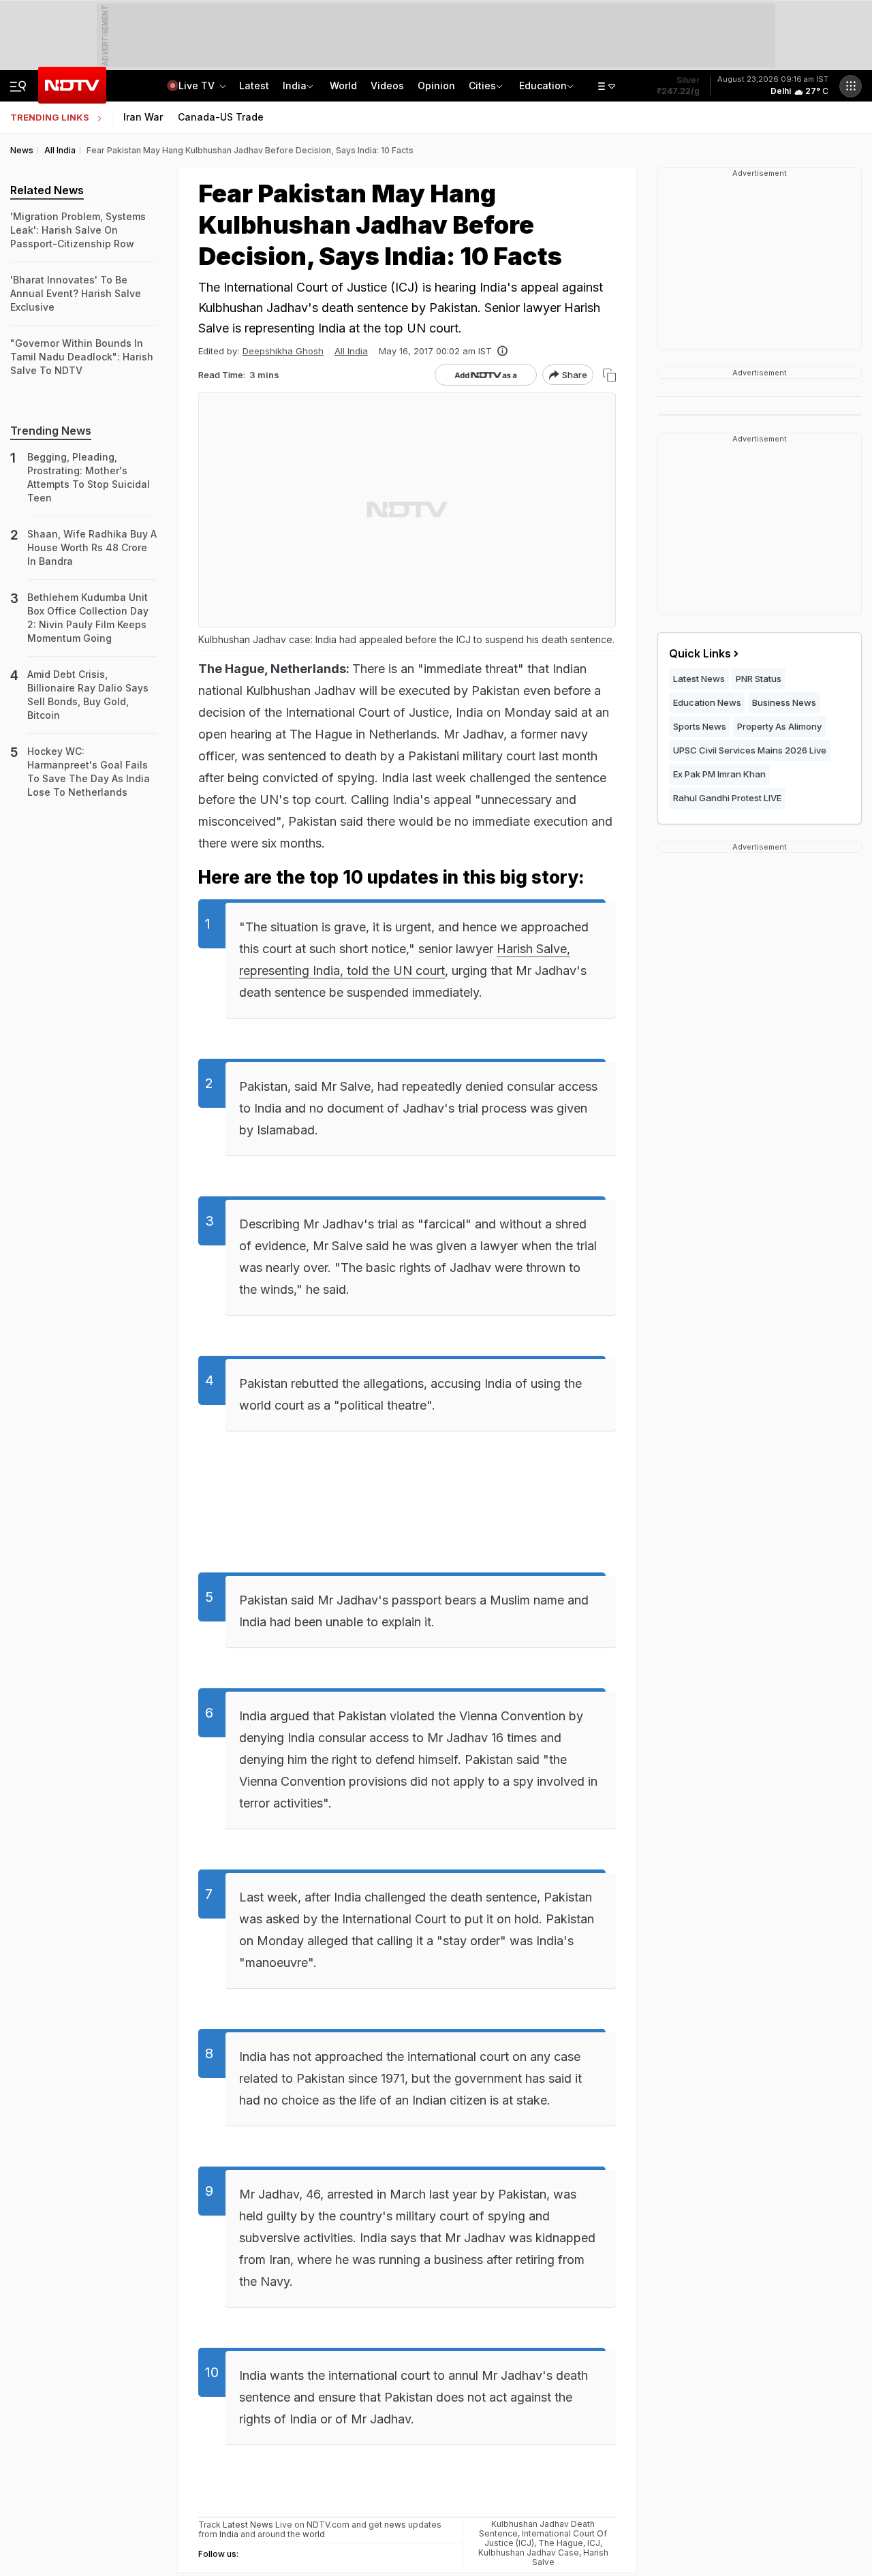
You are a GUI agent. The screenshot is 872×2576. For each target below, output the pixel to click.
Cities (482, 86)
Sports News (700, 726)
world (314, 2534)
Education (543, 86)
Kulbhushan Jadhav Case (529, 2552)
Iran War (143, 117)
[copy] (609, 375)
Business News (784, 702)
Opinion (436, 86)
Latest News (699, 679)
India (295, 86)
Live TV (198, 86)
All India (351, 351)
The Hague (561, 2543)
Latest (254, 86)
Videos (387, 86)
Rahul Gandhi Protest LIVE (727, 798)
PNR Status (759, 679)
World (343, 86)
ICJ (594, 2543)
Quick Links (700, 653)
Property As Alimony (779, 726)
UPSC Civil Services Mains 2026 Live (750, 750)
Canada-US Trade (221, 117)
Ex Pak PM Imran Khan (719, 774)
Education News (707, 702)
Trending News (51, 431)
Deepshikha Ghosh (283, 351)
